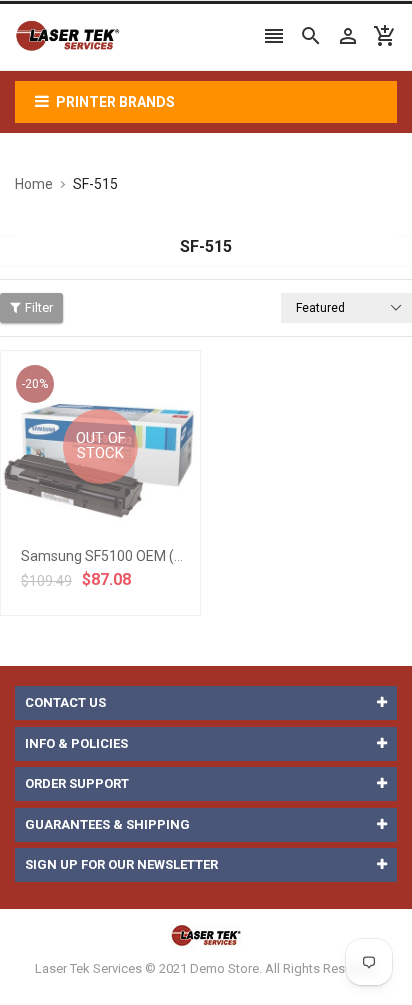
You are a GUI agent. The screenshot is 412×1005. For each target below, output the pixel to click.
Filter (39, 307)
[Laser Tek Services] (206, 934)
